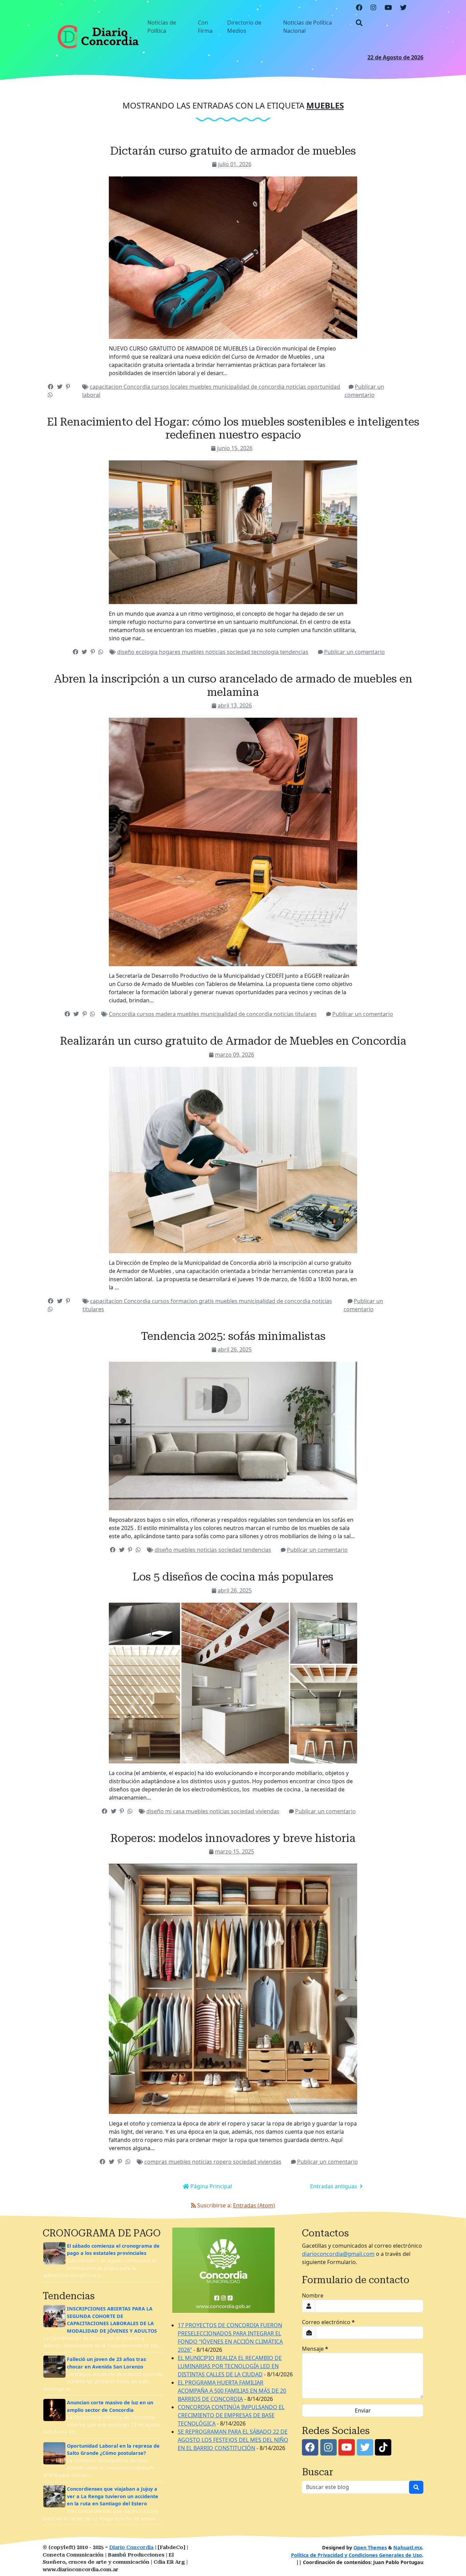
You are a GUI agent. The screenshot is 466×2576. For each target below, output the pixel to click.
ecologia (147, 652)
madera (166, 1014)
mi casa (176, 1811)
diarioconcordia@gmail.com (338, 2254)
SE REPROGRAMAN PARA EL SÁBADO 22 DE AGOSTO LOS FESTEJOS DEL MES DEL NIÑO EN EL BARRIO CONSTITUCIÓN (233, 2440)
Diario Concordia (131, 2548)
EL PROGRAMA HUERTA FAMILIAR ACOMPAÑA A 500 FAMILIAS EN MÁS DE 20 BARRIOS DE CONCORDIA (232, 2391)
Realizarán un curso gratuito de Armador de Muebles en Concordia (233, 1041)
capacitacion (107, 387)
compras (156, 2162)
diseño (126, 652)
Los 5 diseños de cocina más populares (233, 1577)
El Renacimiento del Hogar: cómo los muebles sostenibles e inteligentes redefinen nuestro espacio (233, 428)
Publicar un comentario (354, 652)
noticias (297, 387)
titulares (306, 1014)
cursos (161, 387)
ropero (223, 2162)
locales (180, 387)
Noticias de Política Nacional (308, 27)
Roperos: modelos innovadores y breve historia (233, 1838)
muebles (201, 387)
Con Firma (205, 27)
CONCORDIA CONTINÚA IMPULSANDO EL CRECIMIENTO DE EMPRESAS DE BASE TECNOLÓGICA (231, 2415)
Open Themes (370, 2548)
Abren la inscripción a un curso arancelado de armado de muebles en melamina (233, 685)
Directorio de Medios (244, 27)
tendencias (294, 652)
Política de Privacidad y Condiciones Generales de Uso (356, 2555)
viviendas (267, 1811)
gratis (207, 1301)
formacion (185, 1301)
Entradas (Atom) (254, 2205)
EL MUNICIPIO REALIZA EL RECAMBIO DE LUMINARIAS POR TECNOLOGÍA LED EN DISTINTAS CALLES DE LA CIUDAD (230, 2366)
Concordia (137, 387)
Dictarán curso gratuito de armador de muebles (233, 151)
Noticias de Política (162, 27)
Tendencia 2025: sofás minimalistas (233, 1336)
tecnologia (266, 652)
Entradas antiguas (334, 2186)
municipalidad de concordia (249, 387)
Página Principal (210, 2186)
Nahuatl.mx (408, 2548)
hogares (170, 652)
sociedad (239, 652)
